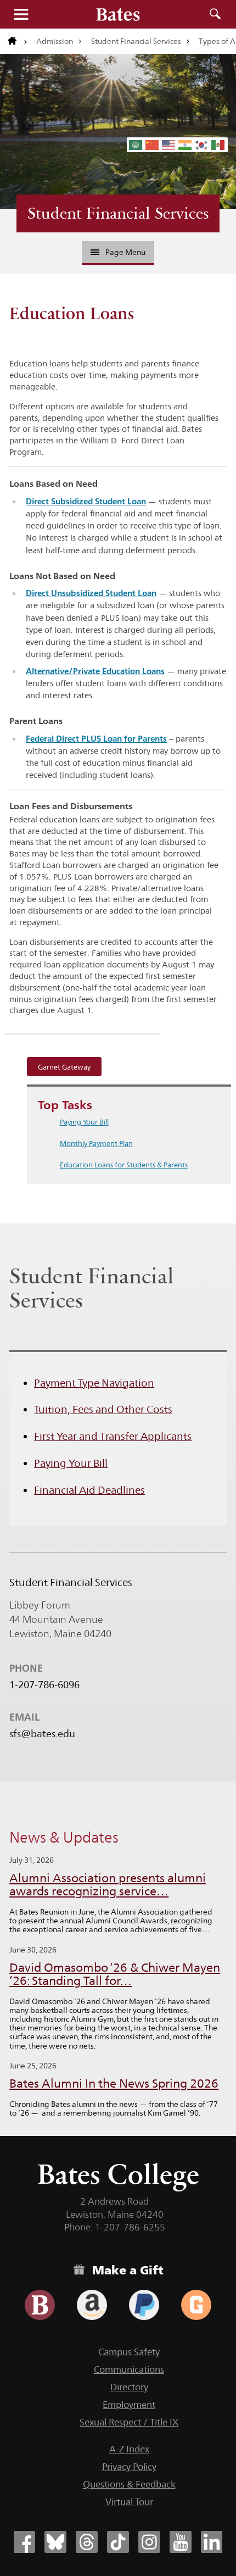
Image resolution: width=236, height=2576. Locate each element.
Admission (55, 41)
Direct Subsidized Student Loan (86, 501)
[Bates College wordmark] (118, 14)
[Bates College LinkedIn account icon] (212, 2542)
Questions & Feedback (129, 2484)
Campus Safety (129, 2352)
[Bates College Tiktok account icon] (118, 2542)
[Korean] (202, 145)
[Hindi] (186, 145)
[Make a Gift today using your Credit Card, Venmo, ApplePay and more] (40, 2305)
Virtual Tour (129, 2502)
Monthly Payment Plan (96, 1143)
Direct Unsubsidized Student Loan (91, 593)
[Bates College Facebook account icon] (24, 2542)
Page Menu (125, 252)
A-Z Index (129, 2449)
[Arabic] (136, 145)
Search (215, 14)
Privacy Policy (129, 2467)
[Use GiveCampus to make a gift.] (196, 2305)
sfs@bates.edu (42, 1734)
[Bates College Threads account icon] (87, 2542)
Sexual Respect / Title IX (129, 2422)
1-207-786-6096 (44, 1685)
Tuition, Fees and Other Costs (103, 1409)
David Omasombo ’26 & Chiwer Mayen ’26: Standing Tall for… (115, 1974)
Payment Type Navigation (94, 1383)
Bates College (118, 2174)
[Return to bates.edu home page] (18, 41)
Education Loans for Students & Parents (124, 1165)
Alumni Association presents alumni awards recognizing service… (108, 1885)
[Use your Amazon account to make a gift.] (92, 2305)
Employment (129, 2405)
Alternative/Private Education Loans (95, 671)
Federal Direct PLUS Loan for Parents (96, 739)
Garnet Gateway (64, 1067)
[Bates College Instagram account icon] (149, 2542)
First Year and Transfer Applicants (113, 1436)
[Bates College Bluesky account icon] (55, 2542)
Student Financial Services (136, 41)
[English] (169, 145)
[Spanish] (218, 145)
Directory (129, 2387)
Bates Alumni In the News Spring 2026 (114, 2083)
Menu (21, 14)
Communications (129, 2369)
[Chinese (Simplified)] (153, 145)
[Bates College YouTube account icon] (181, 2542)
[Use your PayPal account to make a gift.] (144, 2305)
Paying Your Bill (84, 1122)
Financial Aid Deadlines (89, 1490)
